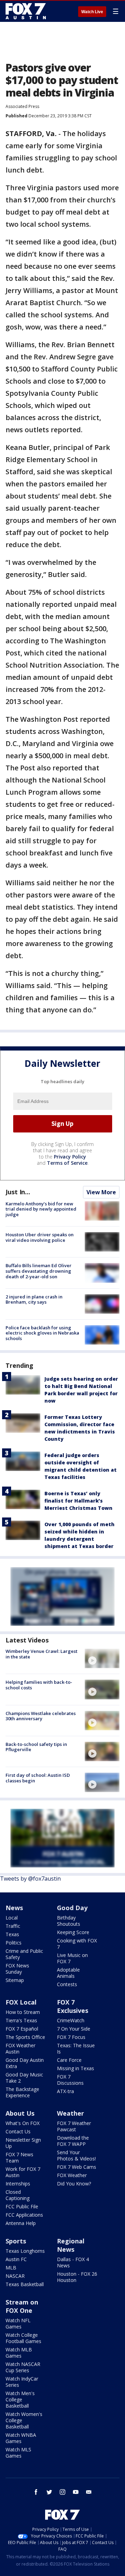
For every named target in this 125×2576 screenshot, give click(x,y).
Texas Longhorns (25, 2251)
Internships (18, 2184)
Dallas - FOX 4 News (73, 2262)
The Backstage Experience (22, 2092)
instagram (62, 2492)
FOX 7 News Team (19, 2157)
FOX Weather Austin (20, 2048)
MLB (11, 2268)
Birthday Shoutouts (69, 1921)
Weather (70, 2113)
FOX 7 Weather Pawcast (74, 2126)
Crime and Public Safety (24, 1954)
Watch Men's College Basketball (20, 2399)
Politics (14, 1943)
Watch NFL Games (18, 2323)
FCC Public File (22, 2206)
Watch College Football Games (23, 2338)
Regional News (71, 2245)
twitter (49, 2492)
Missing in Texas (76, 2068)
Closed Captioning (18, 2195)
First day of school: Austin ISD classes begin (38, 1778)
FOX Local (21, 2002)
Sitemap (15, 1980)
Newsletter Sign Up (23, 2143)
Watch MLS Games (18, 2453)
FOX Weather (72, 2175)
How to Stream (23, 2012)
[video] (102, 1658)
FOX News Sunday (17, 1969)
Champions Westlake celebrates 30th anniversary (41, 1716)
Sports (16, 2241)
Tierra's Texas (21, 2020)
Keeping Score (73, 1932)
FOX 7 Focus (71, 2037)
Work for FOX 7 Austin (23, 2172)
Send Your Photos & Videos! (76, 2155)
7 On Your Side (74, 2029)
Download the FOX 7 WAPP (73, 2141)
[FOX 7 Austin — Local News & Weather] (26, 11)
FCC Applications (24, 2215)
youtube (76, 2492)
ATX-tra (65, 2091)
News (14, 1908)
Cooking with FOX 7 (77, 1944)
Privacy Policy (70, 1157)
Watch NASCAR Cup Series (23, 2367)
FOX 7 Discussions (70, 2080)
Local (12, 1918)
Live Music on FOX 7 (72, 1958)
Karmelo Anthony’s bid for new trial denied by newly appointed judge (41, 1209)
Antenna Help (21, 2223)
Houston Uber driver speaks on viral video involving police (40, 1237)
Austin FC (16, 2259)
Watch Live (92, 12)
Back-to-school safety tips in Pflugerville (36, 1747)
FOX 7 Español (22, 2029)
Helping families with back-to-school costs (39, 1685)
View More (101, 1192)
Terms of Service (67, 1163)
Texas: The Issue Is (76, 2048)
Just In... (18, 1192)
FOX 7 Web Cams (77, 2167)
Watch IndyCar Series (22, 2382)
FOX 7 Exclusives (73, 2006)
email (89, 2492)
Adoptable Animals (68, 1973)
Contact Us (18, 2131)
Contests (67, 1984)
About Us (20, 2113)
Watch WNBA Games (21, 2438)
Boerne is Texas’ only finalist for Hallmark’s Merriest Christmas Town (78, 1501)
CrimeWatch (71, 2020)
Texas (12, 1934)
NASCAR (15, 2276)
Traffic (13, 1926)
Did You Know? (74, 2184)
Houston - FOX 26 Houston (77, 2277)
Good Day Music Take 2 (24, 2078)
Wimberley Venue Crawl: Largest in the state (41, 1654)
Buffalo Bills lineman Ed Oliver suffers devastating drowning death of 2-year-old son (39, 1271)
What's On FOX (23, 2123)
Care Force (69, 2060)
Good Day (72, 1908)
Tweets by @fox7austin (30, 1879)
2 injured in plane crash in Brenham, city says (34, 1299)
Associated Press (22, 106)
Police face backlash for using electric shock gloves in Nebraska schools (42, 1333)
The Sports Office (25, 2037)
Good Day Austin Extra (25, 2063)
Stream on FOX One (22, 2306)
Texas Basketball (25, 2284)
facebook (36, 2492)
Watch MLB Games (19, 2353)
